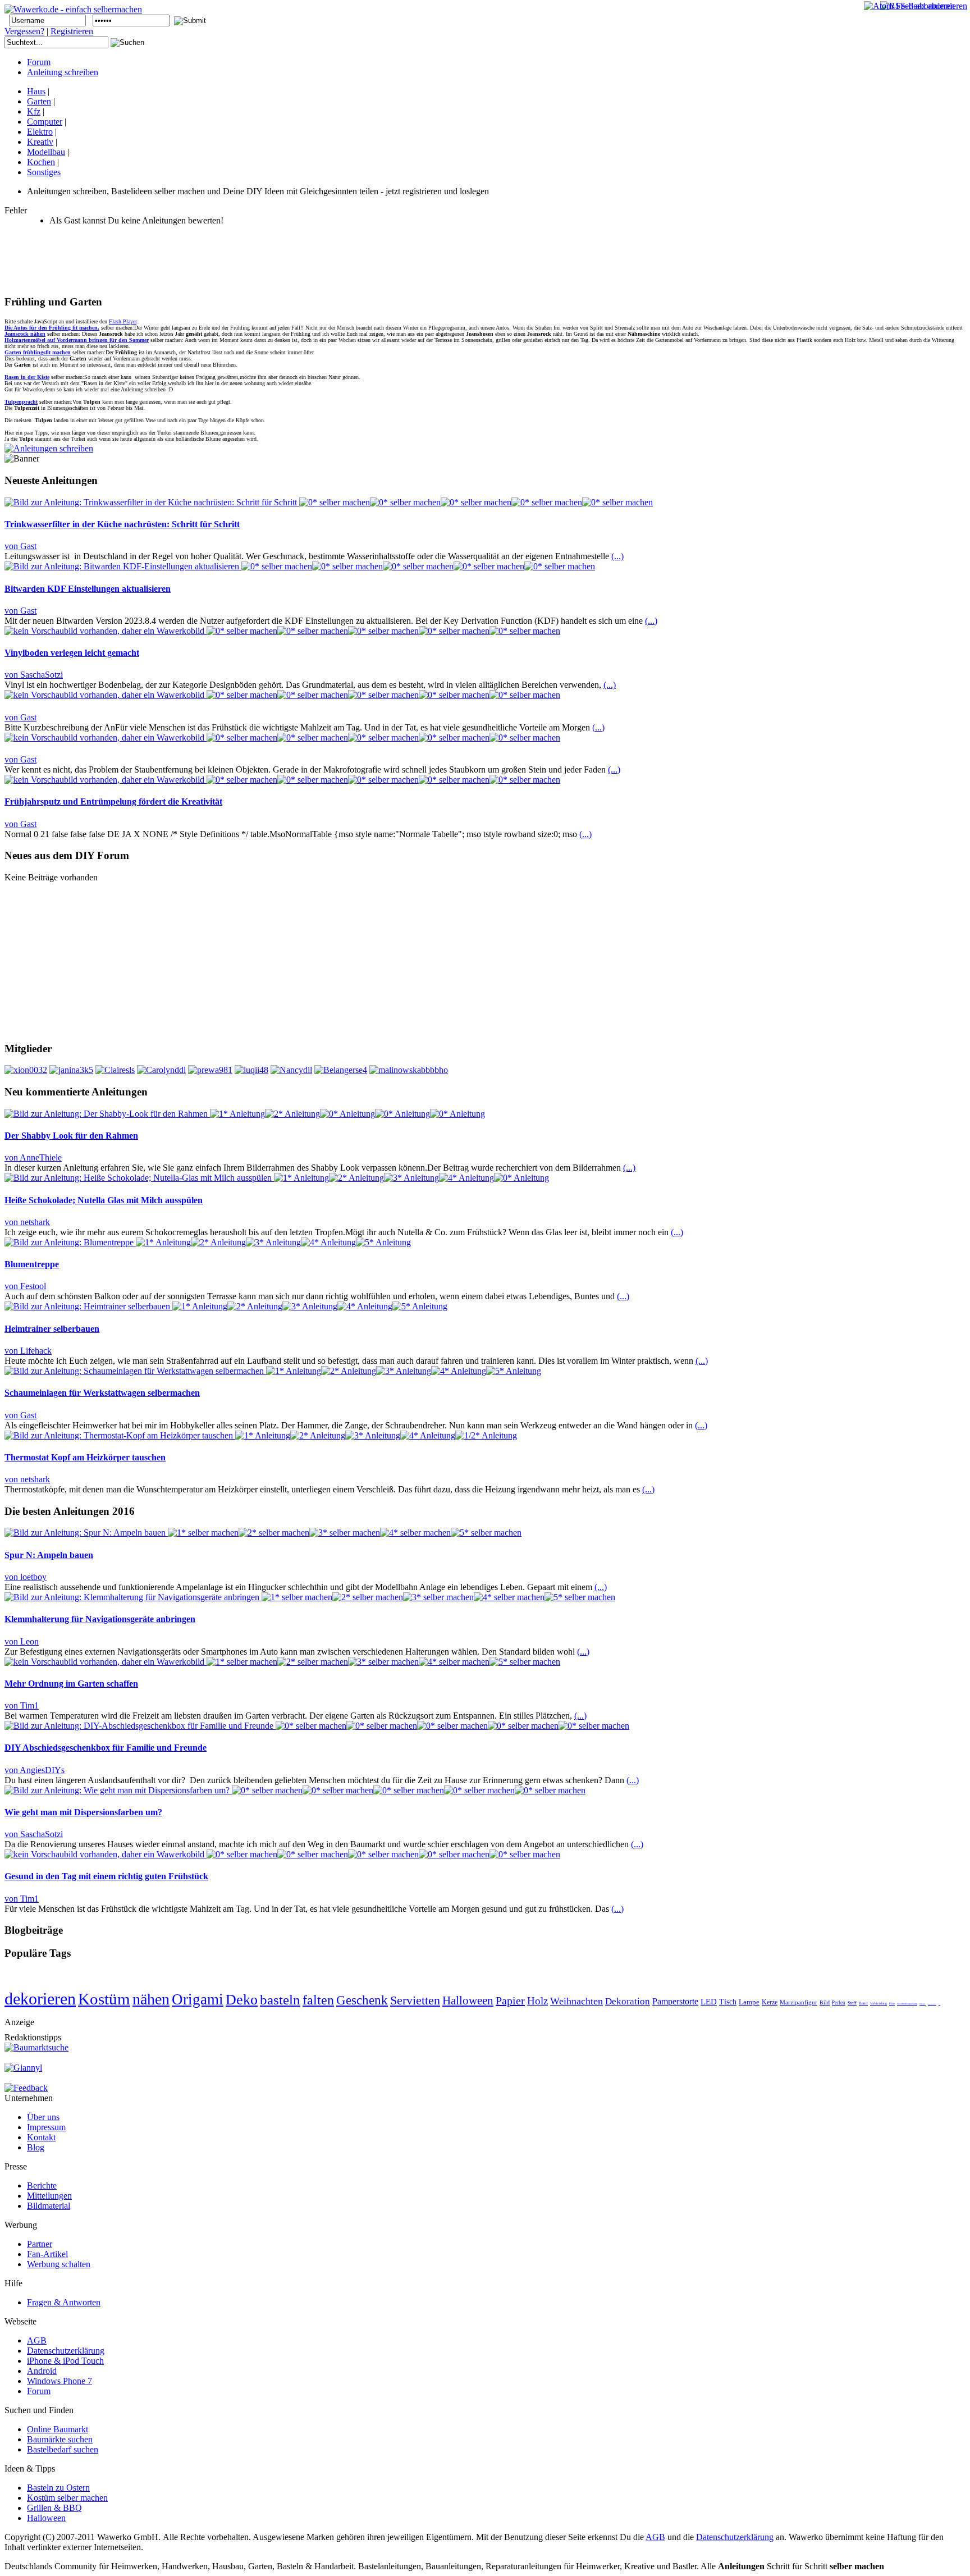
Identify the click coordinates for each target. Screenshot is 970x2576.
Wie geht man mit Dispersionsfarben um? (83, 1812)
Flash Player (123, 321)
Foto (892, 2004)
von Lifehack (28, 1351)
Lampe (749, 2002)
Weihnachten (576, 2001)
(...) (617, 556)
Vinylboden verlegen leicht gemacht (72, 653)
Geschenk (362, 2000)
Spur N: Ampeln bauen (49, 1555)
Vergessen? (24, 31)
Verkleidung (879, 2003)
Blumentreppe (32, 1264)
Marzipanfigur (799, 2002)
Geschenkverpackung (907, 2004)
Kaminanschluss (932, 2004)
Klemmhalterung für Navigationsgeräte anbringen (100, 1619)
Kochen (41, 162)
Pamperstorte (675, 2001)
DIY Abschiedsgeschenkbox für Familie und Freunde (106, 1748)
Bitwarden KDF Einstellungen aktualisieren (88, 589)
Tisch (728, 2002)
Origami (198, 1999)
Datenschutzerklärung (735, 2537)
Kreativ (40, 142)
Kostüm (104, 1999)
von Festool (25, 1286)
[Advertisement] (209, 260)
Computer (45, 122)
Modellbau (46, 152)
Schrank (923, 2004)
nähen (151, 1999)
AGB (655, 2537)
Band (863, 2003)
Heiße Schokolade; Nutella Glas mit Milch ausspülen (104, 1200)
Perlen (839, 2003)
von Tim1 (22, 1705)
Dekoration (628, 2001)
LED (709, 2002)
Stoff (852, 2003)
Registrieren (72, 31)
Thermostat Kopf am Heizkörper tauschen (85, 1457)
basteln (280, 2000)
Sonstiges (44, 172)
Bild (825, 2002)
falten (318, 2000)
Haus (36, 91)
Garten (39, 101)
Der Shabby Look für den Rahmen (71, 1136)
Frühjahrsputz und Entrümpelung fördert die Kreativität (113, 801)
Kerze (770, 2002)
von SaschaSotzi (34, 675)
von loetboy (26, 1577)
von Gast (20, 546)
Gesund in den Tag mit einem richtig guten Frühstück (106, 1876)
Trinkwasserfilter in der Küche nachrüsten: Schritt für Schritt (122, 524)
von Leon (22, 1641)
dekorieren (40, 1999)
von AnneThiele (33, 1157)
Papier (510, 2000)
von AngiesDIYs (35, 1770)
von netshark (27, 1222)
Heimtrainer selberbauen (52, 1329)
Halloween (468, 2000)
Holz (537, 2001)
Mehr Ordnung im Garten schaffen (71, 1684)
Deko (242, 2000)
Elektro (40, 132)
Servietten (415, 2000)
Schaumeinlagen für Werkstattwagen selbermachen (102, 1393)
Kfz (34, 111)
